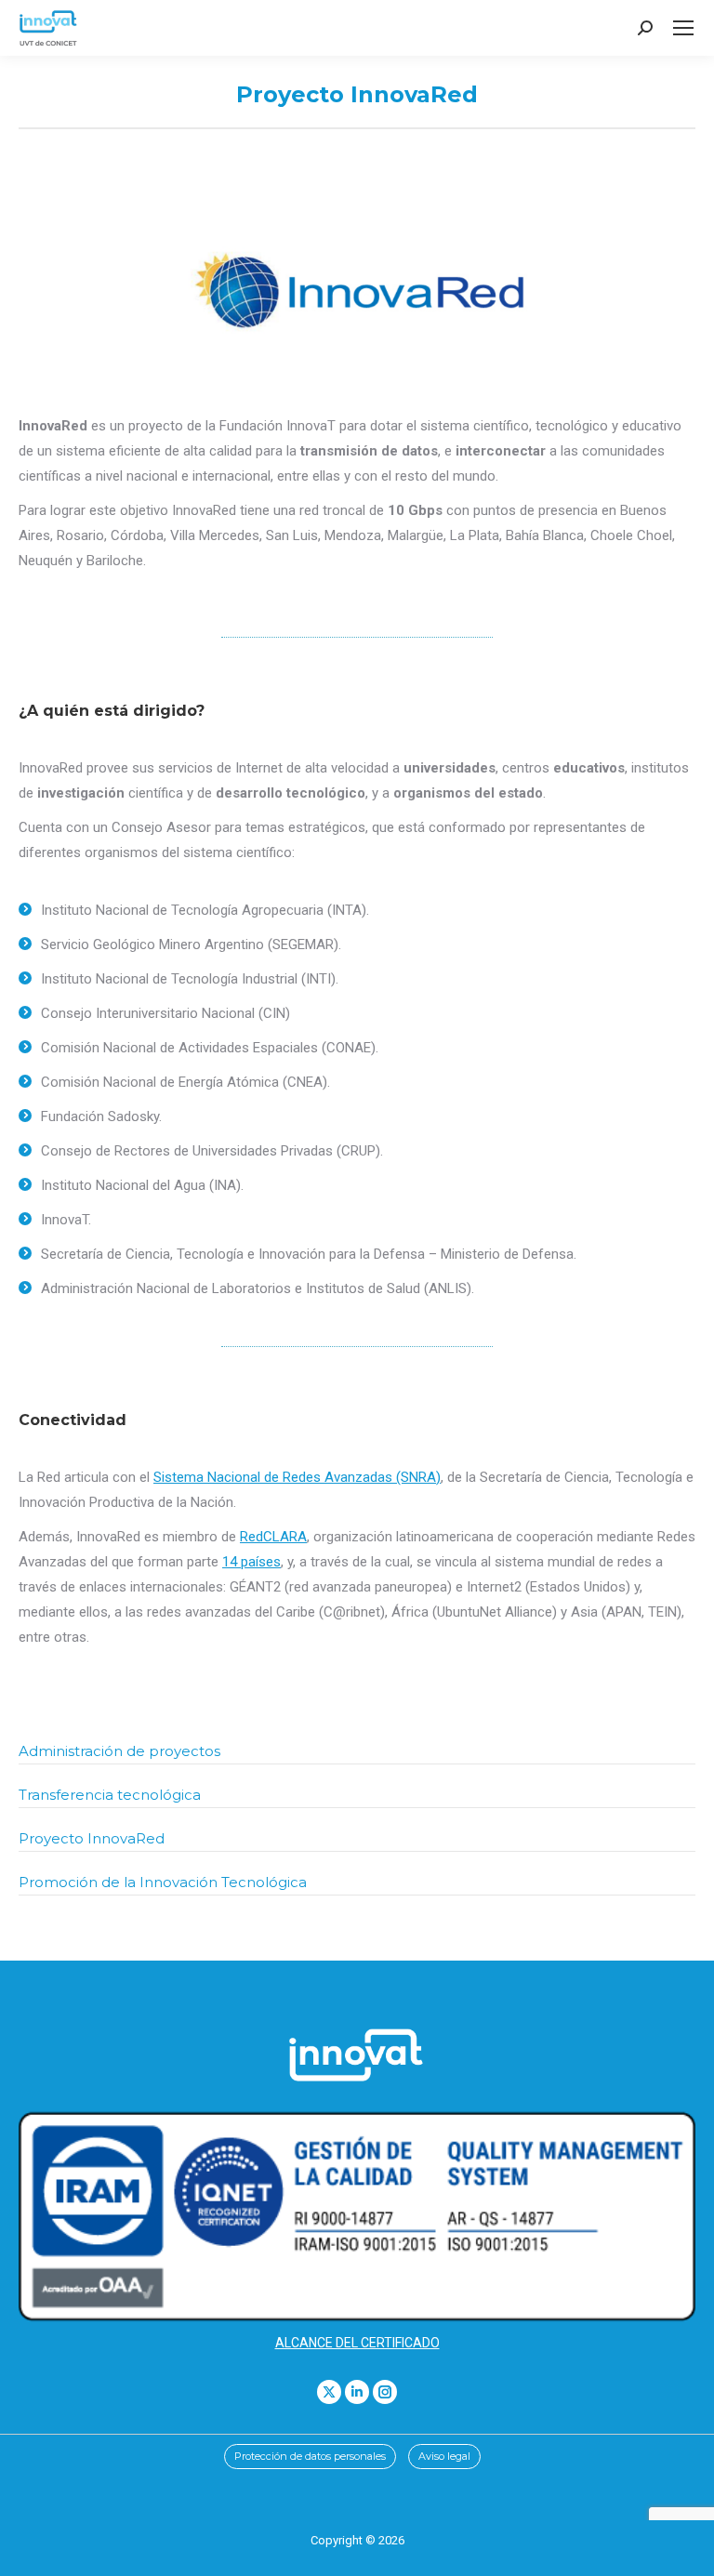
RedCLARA (273, 1537)
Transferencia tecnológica (110, 1795)
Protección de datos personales (310, 2456)
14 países (251, 1562)
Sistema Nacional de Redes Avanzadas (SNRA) (297, 1477)
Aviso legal (444, 2456)
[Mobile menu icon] (683, 28)
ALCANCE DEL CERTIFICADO (357, 2343)
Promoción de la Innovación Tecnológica (163, 1882)
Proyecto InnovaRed (92, 1838)
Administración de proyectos (119, 1751)
